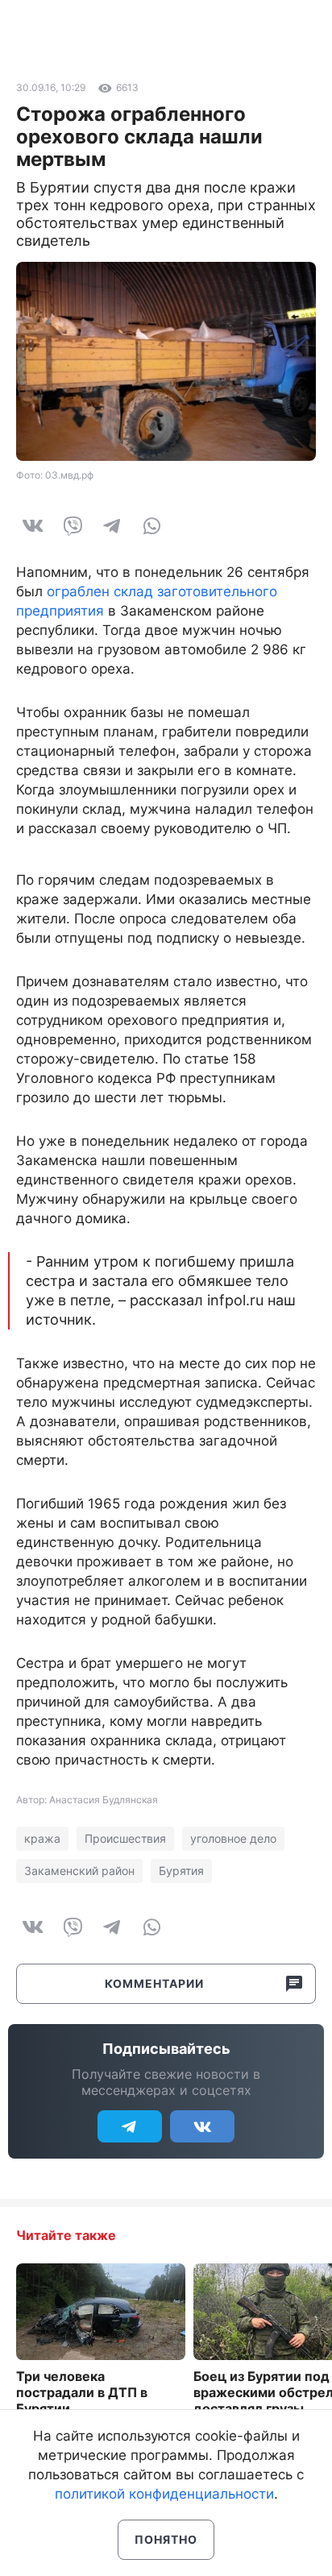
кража (42, 1838)
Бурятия (181, 1871)
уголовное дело (233, 1838)
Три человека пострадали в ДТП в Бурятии (82, 2392)
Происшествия (125, 1838)
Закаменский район (79, 1871)
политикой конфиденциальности (164, 2494)
